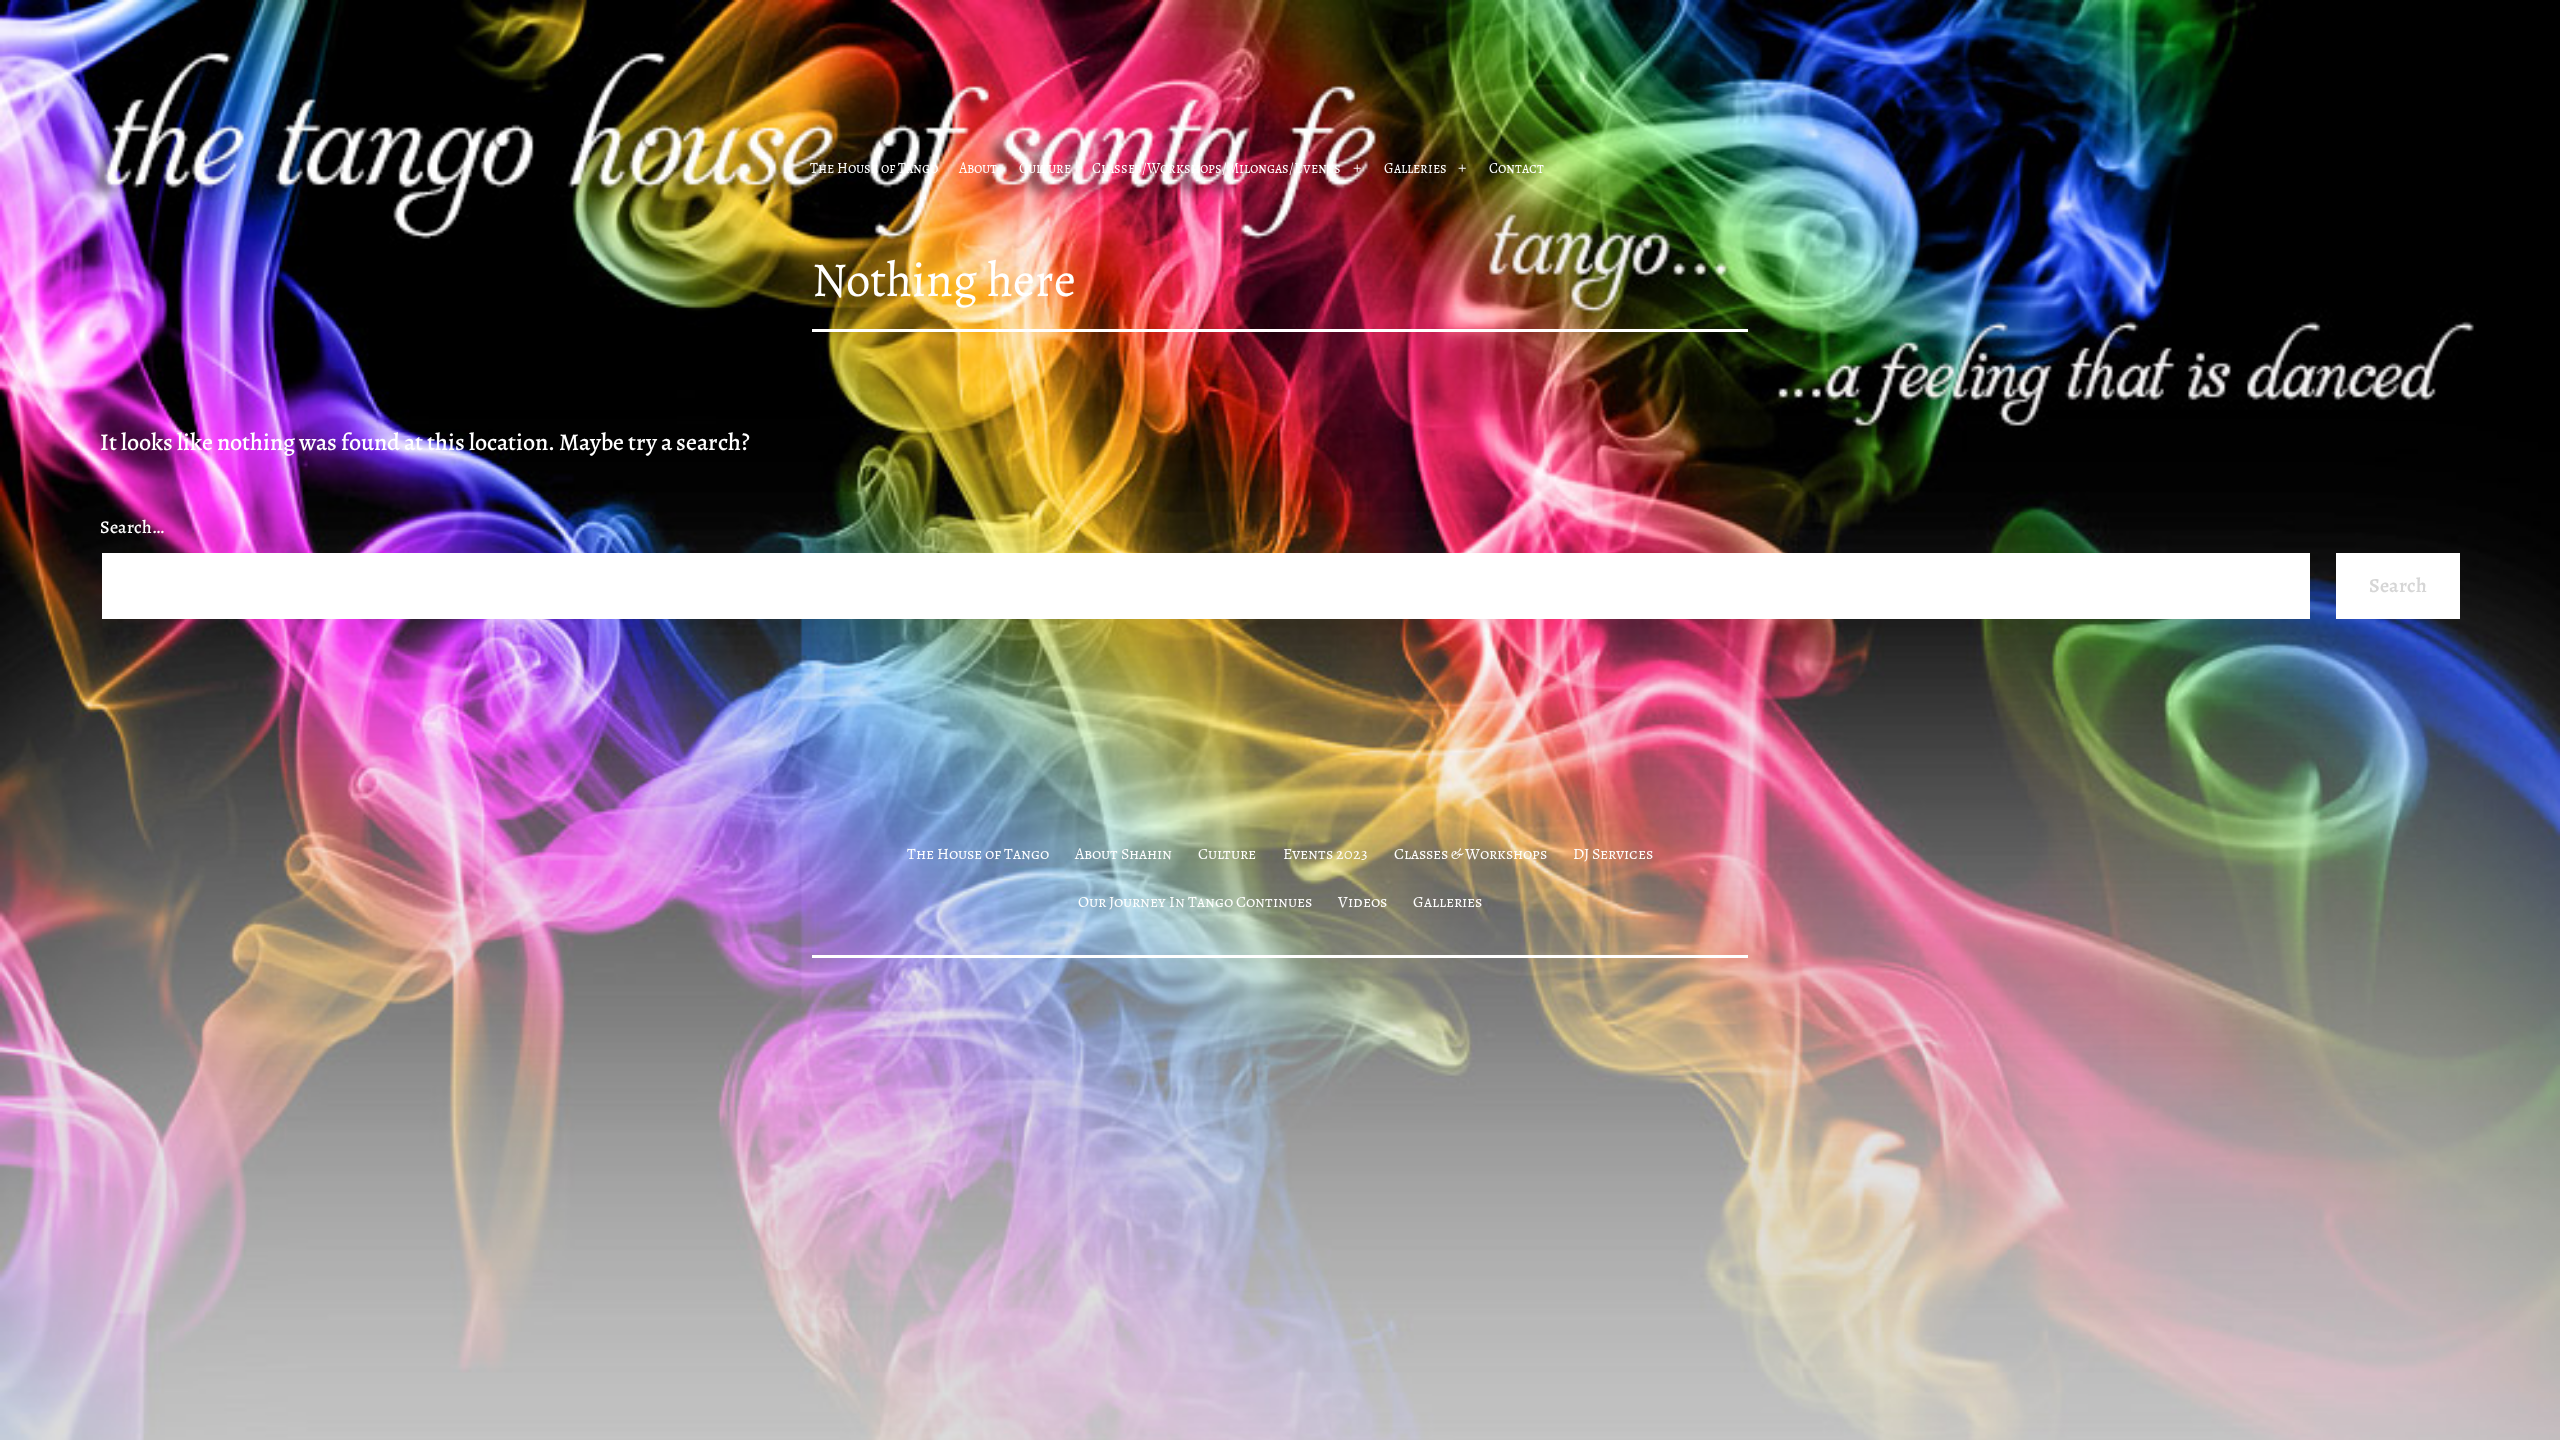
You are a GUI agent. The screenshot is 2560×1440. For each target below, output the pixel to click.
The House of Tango (874, 168)
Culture (1045, 168)
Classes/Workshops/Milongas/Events (1216, 168)
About (978, 168)
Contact (1516, 168)
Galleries (1415, 168)
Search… (132, 527)
